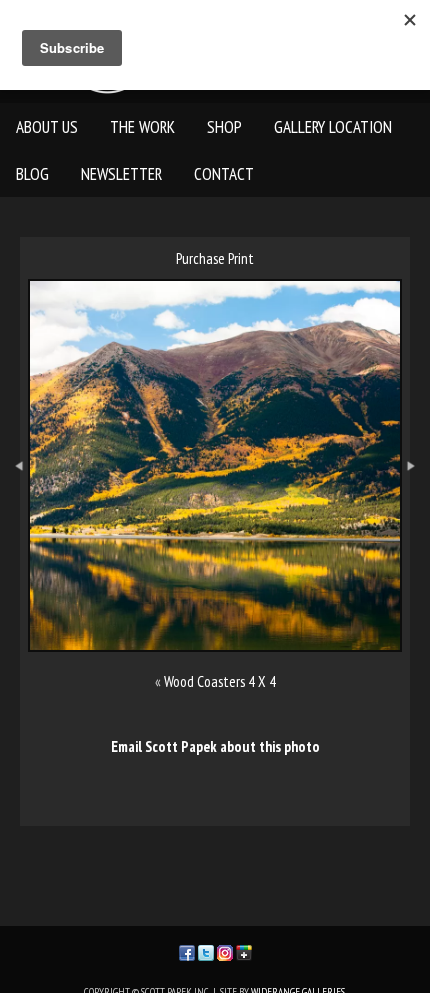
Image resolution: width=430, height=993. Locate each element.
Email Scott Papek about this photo (215, 746)
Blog (32, 174)
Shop (224, 127)
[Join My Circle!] (244, 951)
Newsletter (121, 174)
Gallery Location (333, 127)
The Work (142, 127)
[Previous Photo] (14, 511)
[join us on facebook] (187, 951)
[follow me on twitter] (206, 951)
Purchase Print (215, 258)
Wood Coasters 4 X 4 (220, 681)
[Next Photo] (416, 511)
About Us (47, 127)
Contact (224, 174)
